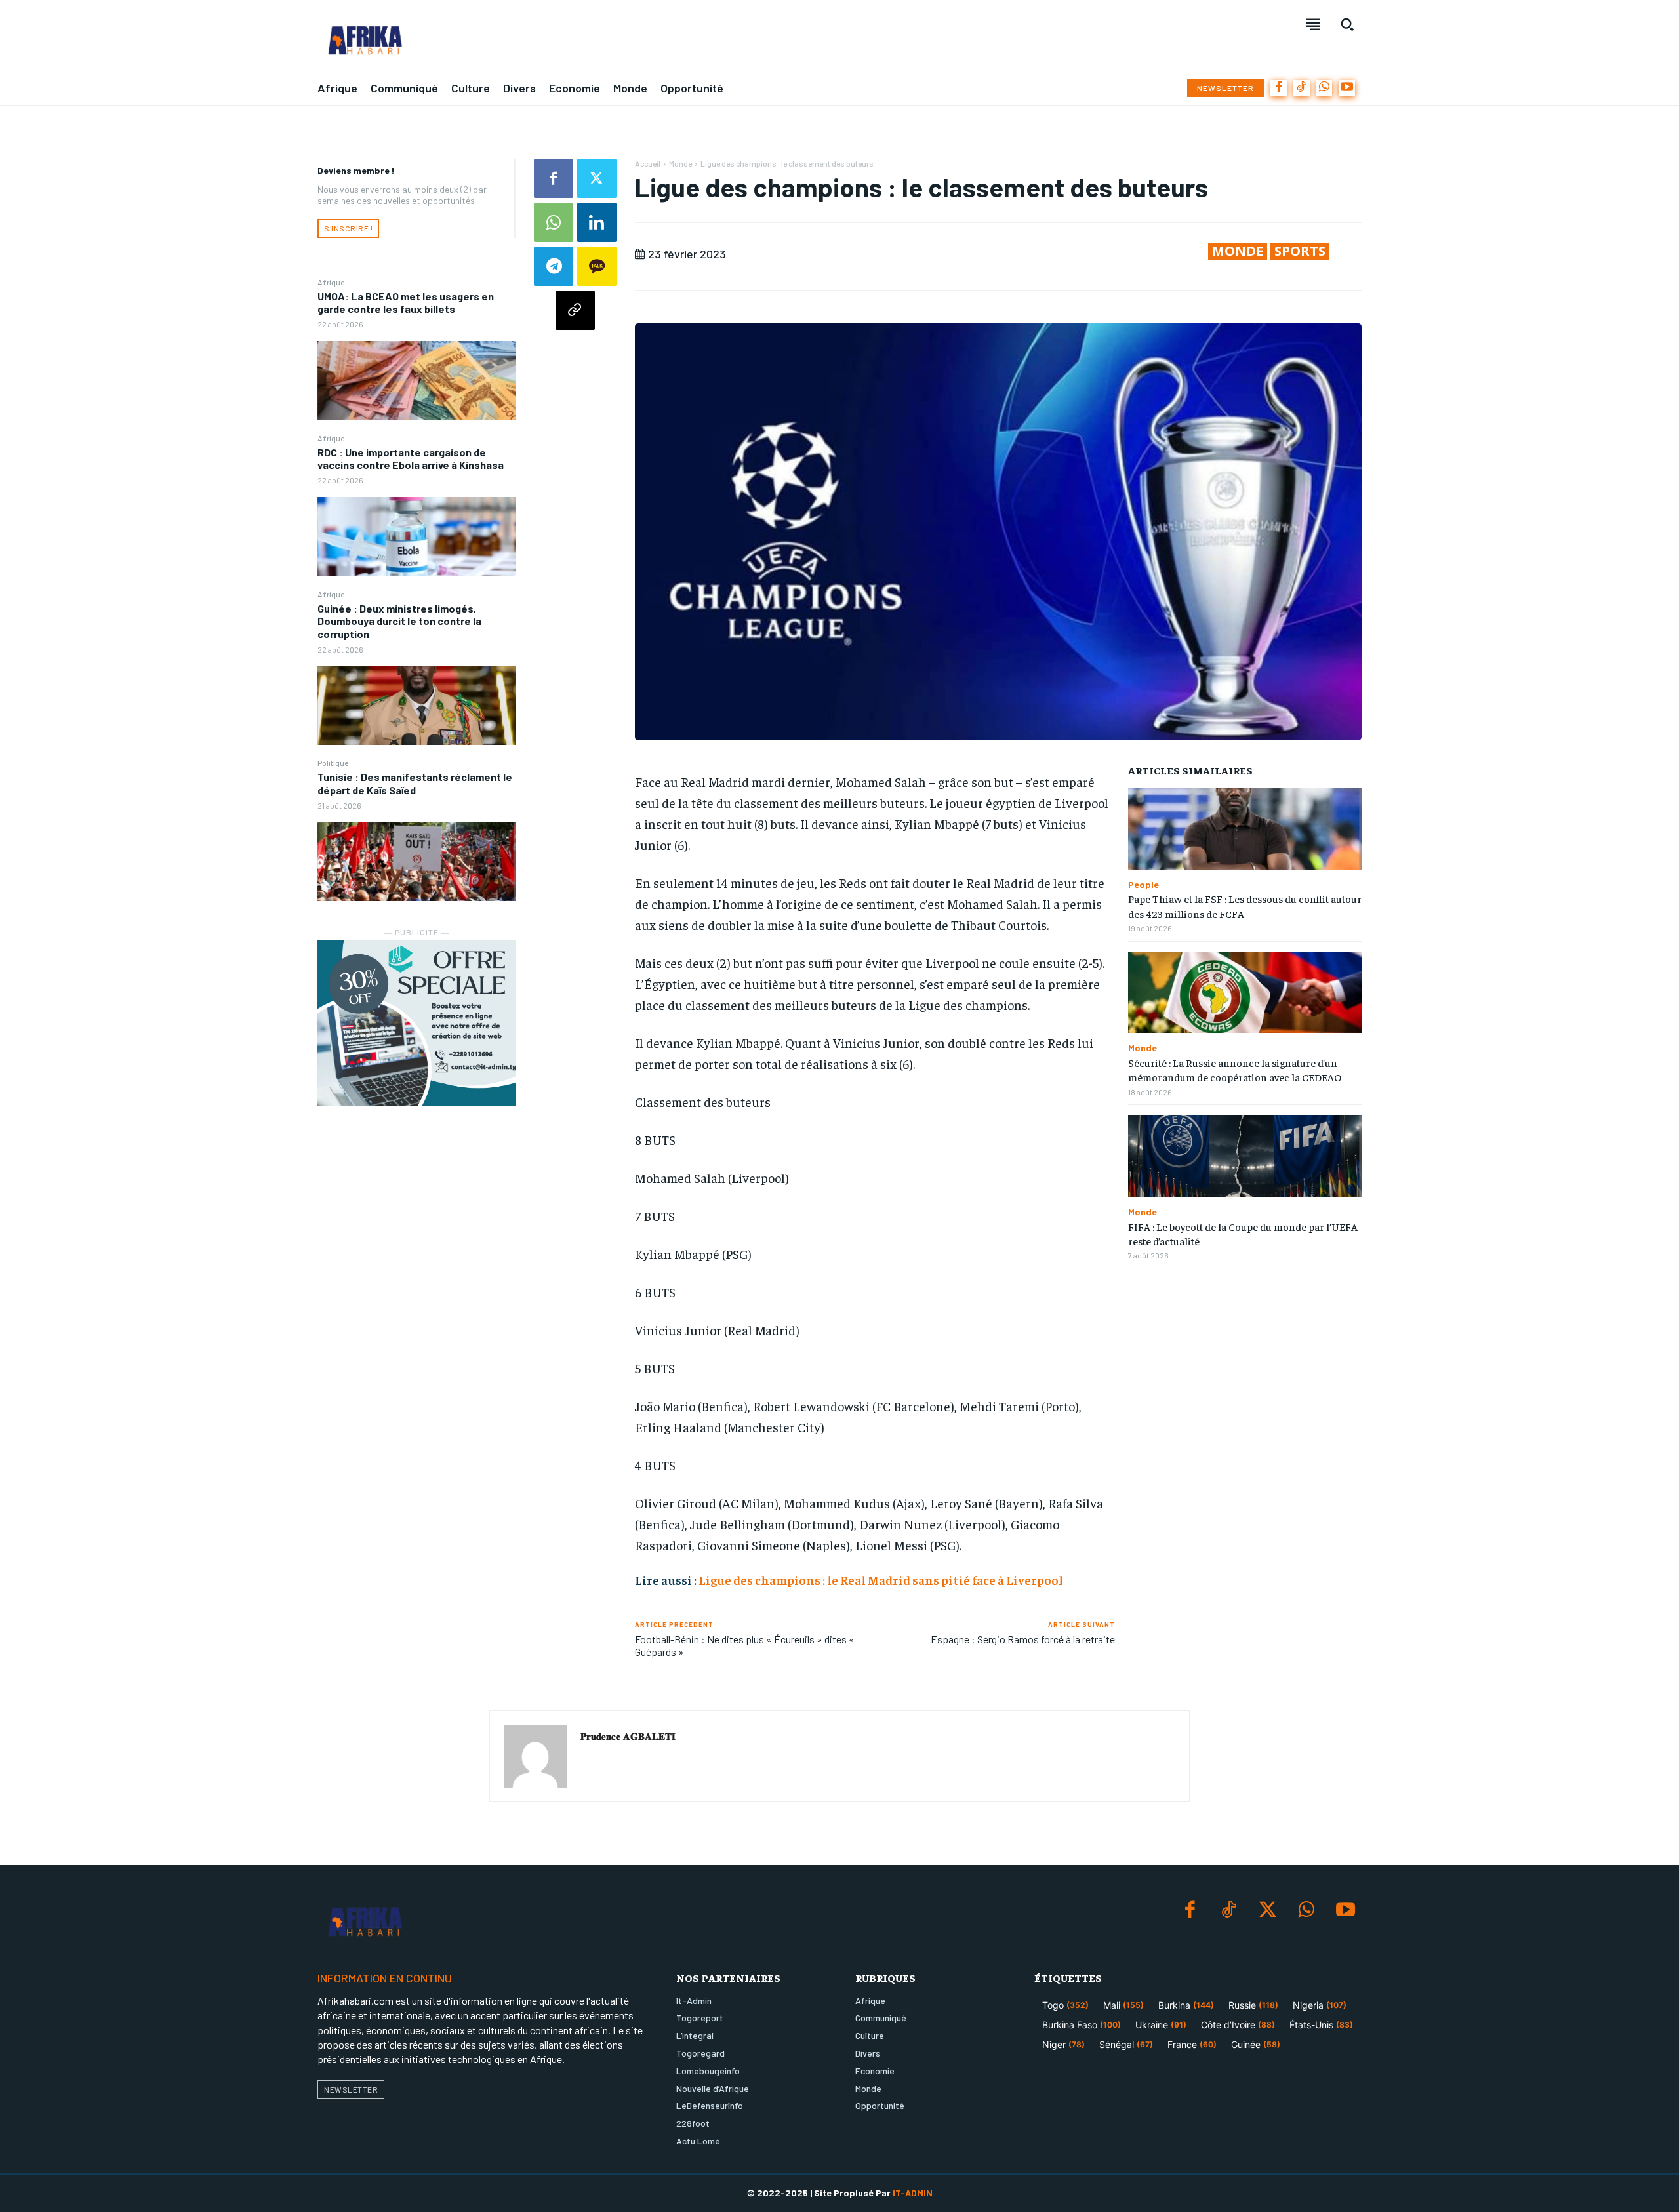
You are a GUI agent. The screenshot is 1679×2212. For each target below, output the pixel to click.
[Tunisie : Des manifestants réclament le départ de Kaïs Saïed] (416, 861)
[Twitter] (597, 178)
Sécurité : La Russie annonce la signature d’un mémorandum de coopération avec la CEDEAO (1235, 1070)
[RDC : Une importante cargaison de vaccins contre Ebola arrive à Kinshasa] (416, 537)
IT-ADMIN (913, 2193)
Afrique (331, 282)
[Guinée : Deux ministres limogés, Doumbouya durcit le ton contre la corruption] (416, 705)
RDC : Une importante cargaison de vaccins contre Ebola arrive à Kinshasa (411, 458)
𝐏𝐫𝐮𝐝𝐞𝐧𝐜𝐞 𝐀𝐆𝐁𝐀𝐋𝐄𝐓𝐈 (628, 1736)
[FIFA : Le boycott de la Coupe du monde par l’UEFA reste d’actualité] (1245, 1156)
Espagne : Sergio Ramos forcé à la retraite (1023, 1639)
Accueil (648, 163)
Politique (333, 763)
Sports (1300, 251)
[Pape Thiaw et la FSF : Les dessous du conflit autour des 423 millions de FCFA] (1245, 829)
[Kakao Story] (597, 266)
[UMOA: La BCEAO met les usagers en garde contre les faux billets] (416, 381)
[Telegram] (554, 266)
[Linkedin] (597, 222)
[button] (1347, 24)
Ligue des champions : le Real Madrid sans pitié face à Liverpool (881, 1580)
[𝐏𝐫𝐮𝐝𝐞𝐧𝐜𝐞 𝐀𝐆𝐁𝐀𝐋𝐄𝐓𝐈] (535, 1756)
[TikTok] (1302, 88)
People (1143, 885)
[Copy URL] (575, 310)
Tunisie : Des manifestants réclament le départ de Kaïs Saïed (415, 783)
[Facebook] (1279, 88)
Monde (680, 163)
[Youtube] (1347, 88)
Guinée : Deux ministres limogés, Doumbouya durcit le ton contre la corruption (399, 621)
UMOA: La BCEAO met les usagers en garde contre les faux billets (406, 302)
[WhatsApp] (1325, 88)
